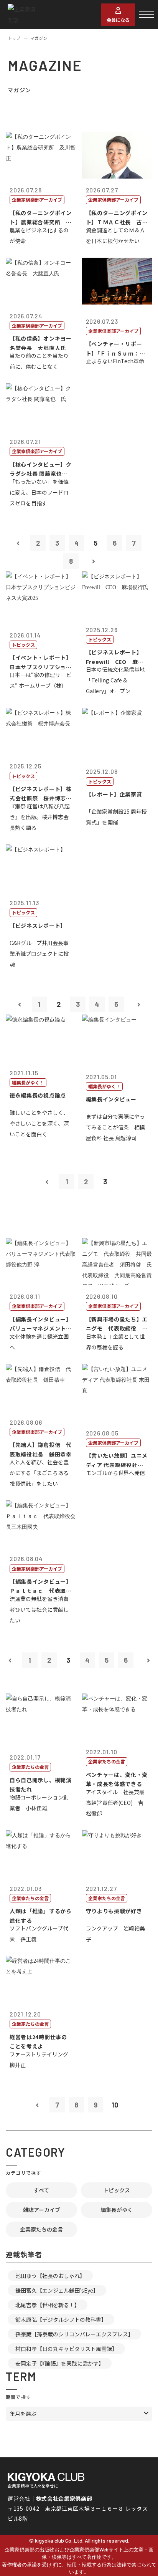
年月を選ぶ (23, 2414)
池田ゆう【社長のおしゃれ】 (50, 2276)
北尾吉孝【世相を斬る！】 (48, 2305)
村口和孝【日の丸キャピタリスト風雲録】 (66, 2349)
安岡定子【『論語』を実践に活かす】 (60, 2363)
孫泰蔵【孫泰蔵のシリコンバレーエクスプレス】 (74, 2334)
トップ (14, 38)
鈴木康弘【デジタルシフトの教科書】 (61, 2319)
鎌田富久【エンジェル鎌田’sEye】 (57, 2290)
